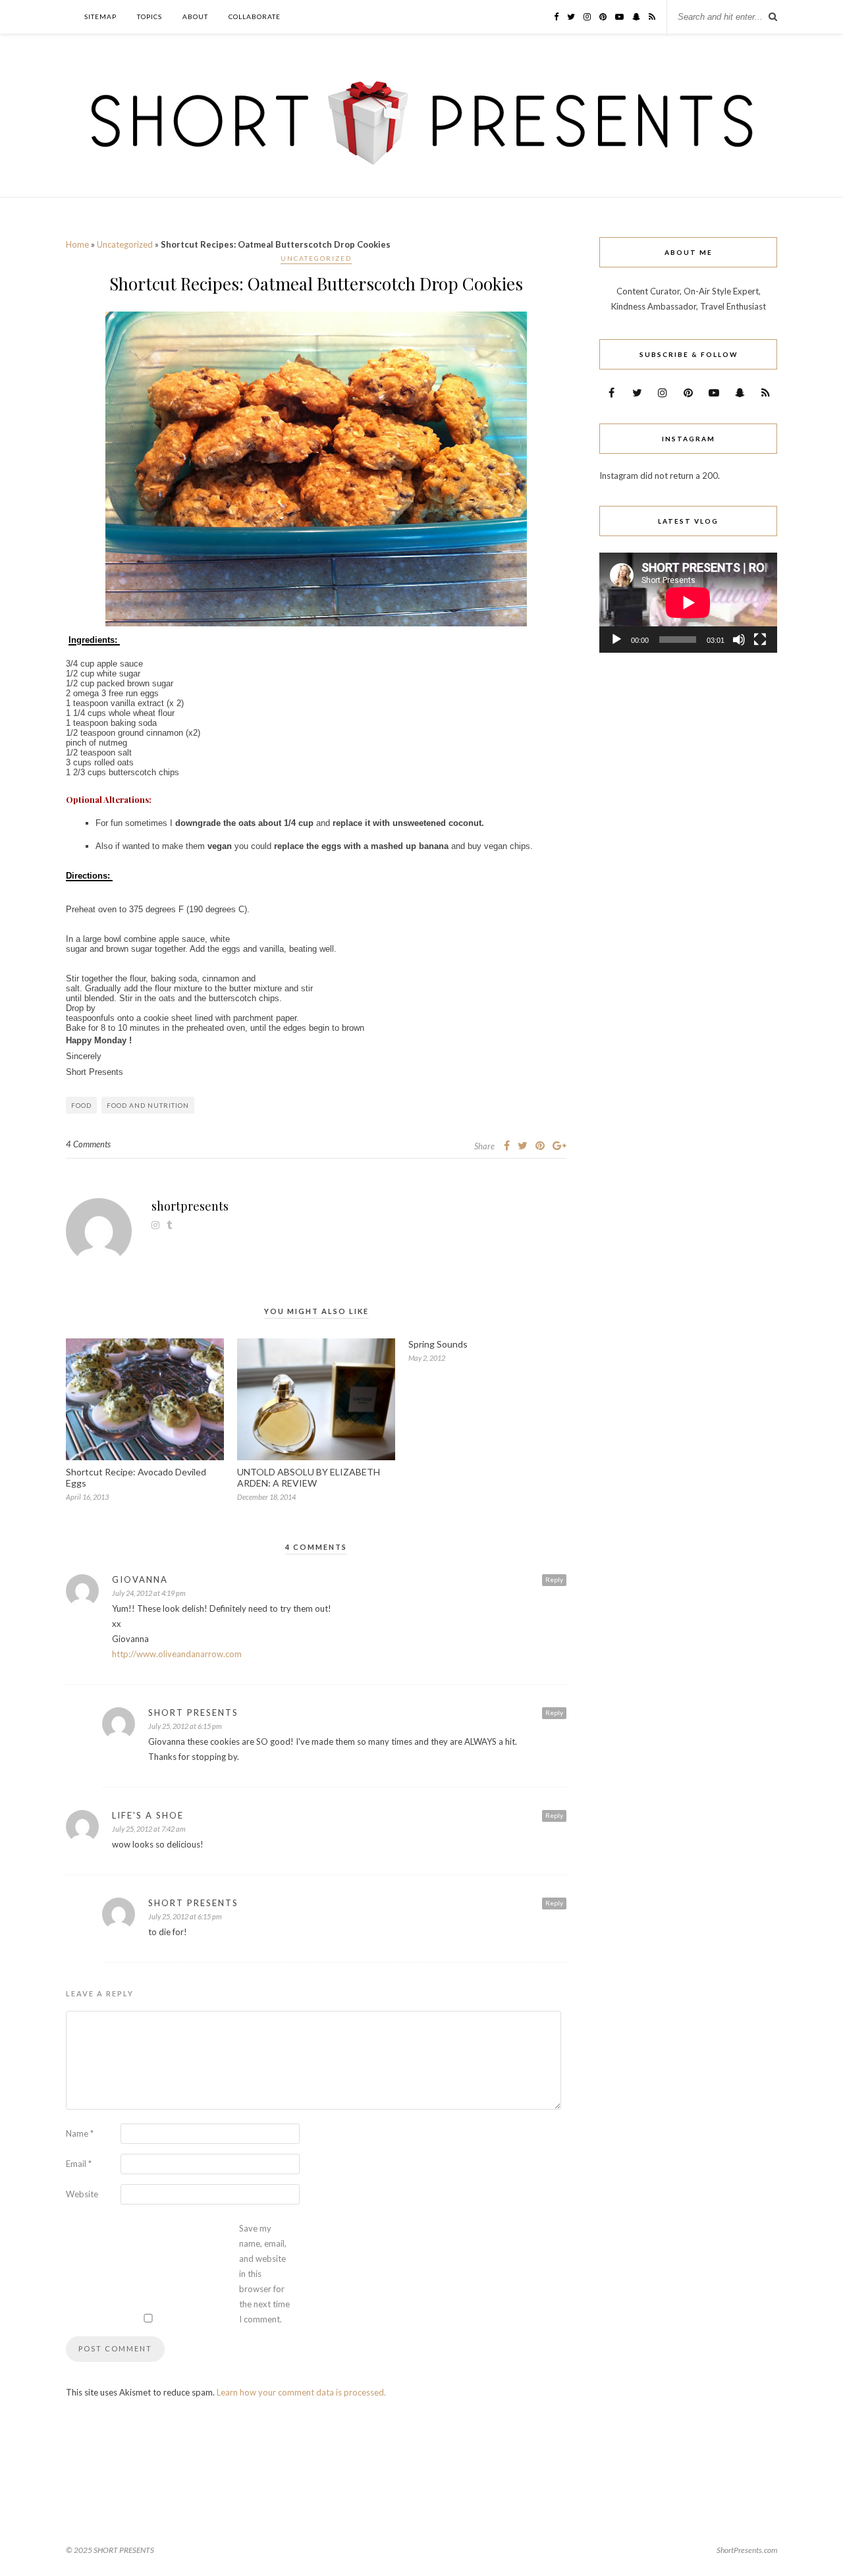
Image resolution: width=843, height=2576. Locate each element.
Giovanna (140, 1579)
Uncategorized (125, 244)
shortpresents (190, 1206)
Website (82, 2194)
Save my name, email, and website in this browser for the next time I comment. (264, 2274)
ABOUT (195, 16)
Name (80, 2133)
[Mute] (739, 640)
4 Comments (88, 1144)
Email (79, 2164)
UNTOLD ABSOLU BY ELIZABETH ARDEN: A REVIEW (309, 1477)
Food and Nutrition (148, 1105)
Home (77, 244)
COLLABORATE (255, 16)
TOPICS (150, 16)
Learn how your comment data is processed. (301, 2392)
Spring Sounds (438, 1344)
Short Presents (193, 1713)
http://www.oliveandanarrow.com (177, 1654)
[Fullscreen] (760, 640)
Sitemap (100, 16)
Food (81, 1105)
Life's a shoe (148, 1815)
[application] (688, 603)
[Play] (616, 640)
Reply (554, 1579)
